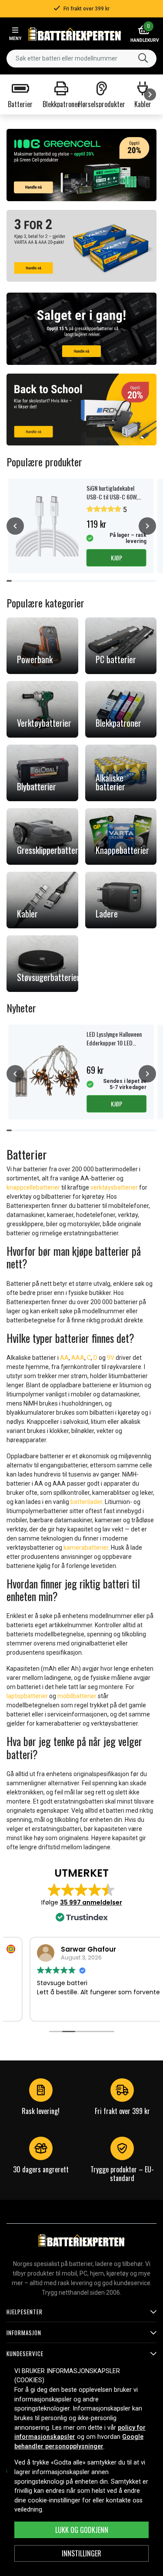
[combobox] (81, 59)
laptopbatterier (27, 1696)
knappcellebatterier (33, 1187)
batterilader (86, 1502)
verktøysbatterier (114, 1187)
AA (64, 1358)
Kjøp (116, 558)
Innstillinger (81, 2553)
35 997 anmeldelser (91, 1902)
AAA (78, 1358)
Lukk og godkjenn (82, 2530)
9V (111, 1358)
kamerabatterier (86, 1548)
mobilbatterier (77, 1696)
